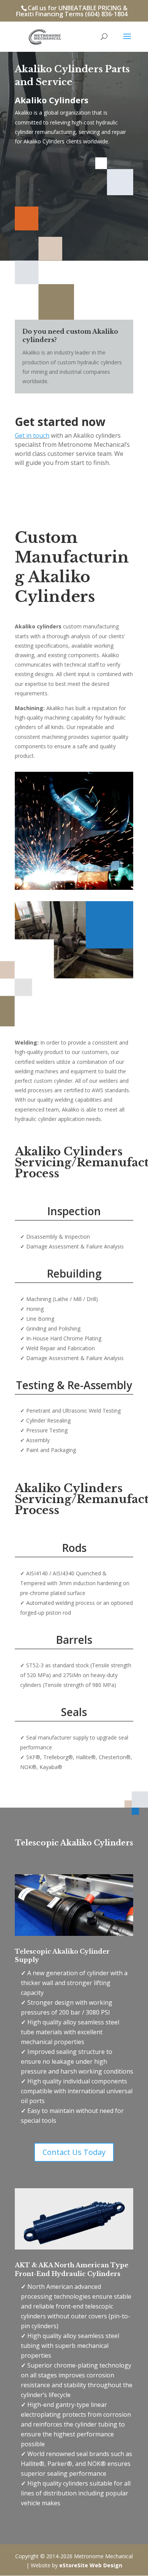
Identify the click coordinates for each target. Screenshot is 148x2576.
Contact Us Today (74, 2152)
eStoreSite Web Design (91, 2565)
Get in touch (32, 435)
